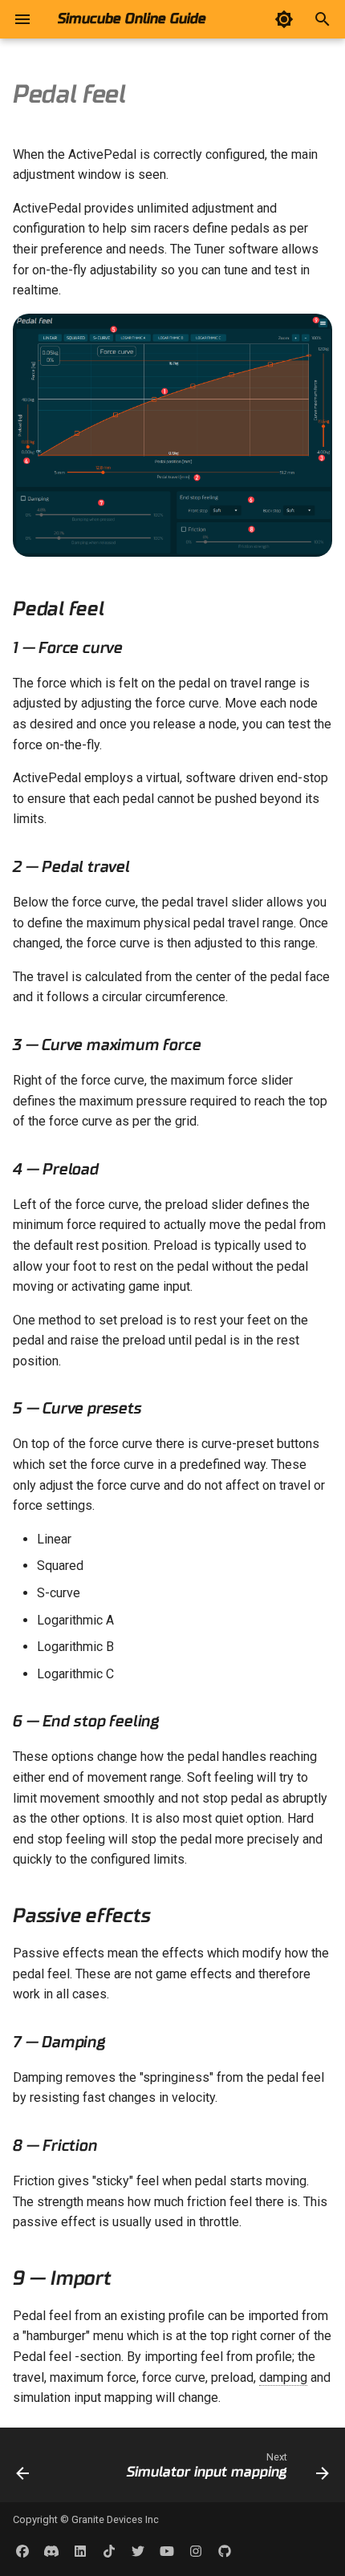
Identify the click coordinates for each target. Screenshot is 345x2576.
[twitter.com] (138, 2550)
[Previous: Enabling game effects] (23, 2470)
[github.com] (225, 2550)
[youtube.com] (167, 2550)
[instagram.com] (196, 2550)
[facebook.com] (22, 2550)
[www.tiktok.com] (109, 2550)
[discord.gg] (51, 2550)
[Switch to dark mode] (284, 19)
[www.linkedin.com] (80, 2550)
